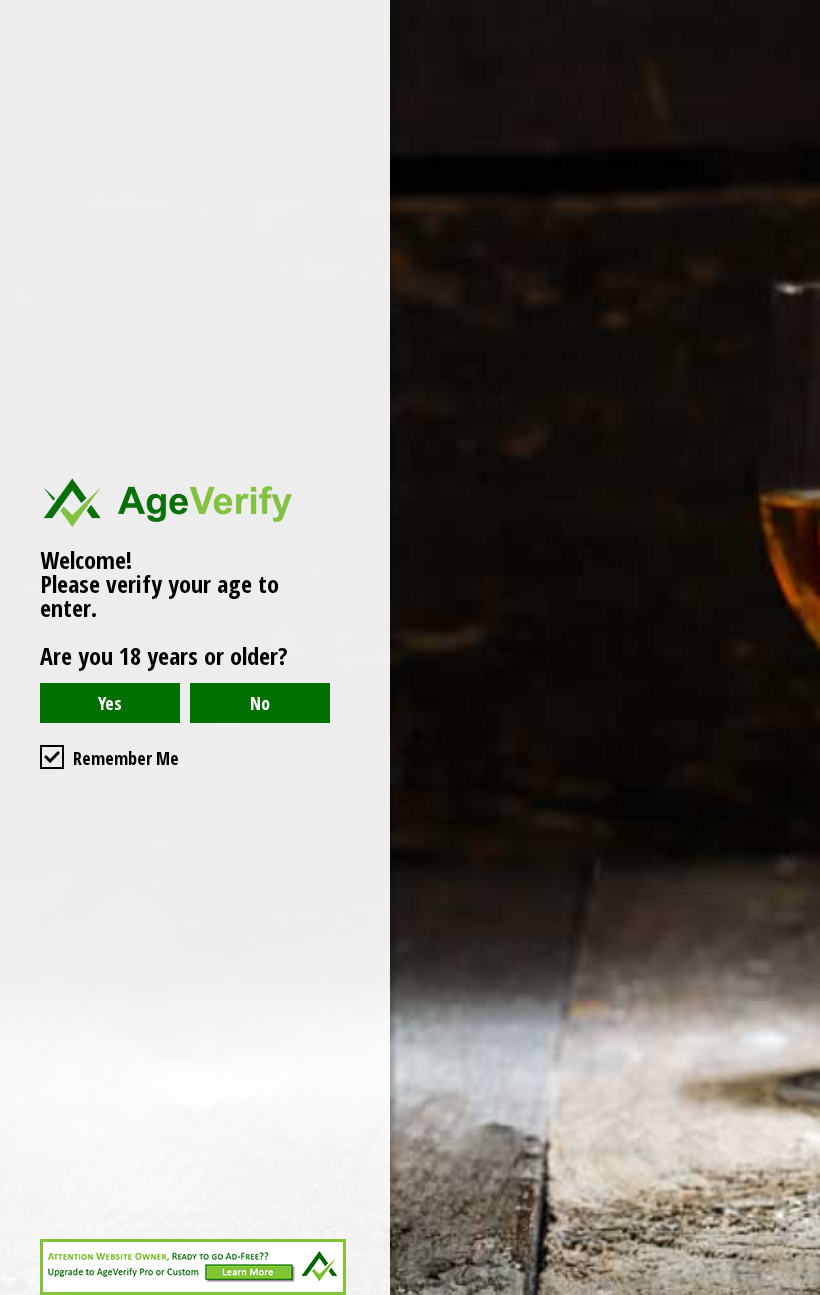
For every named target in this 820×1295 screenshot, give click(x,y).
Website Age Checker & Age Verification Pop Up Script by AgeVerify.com (795, 1290)
